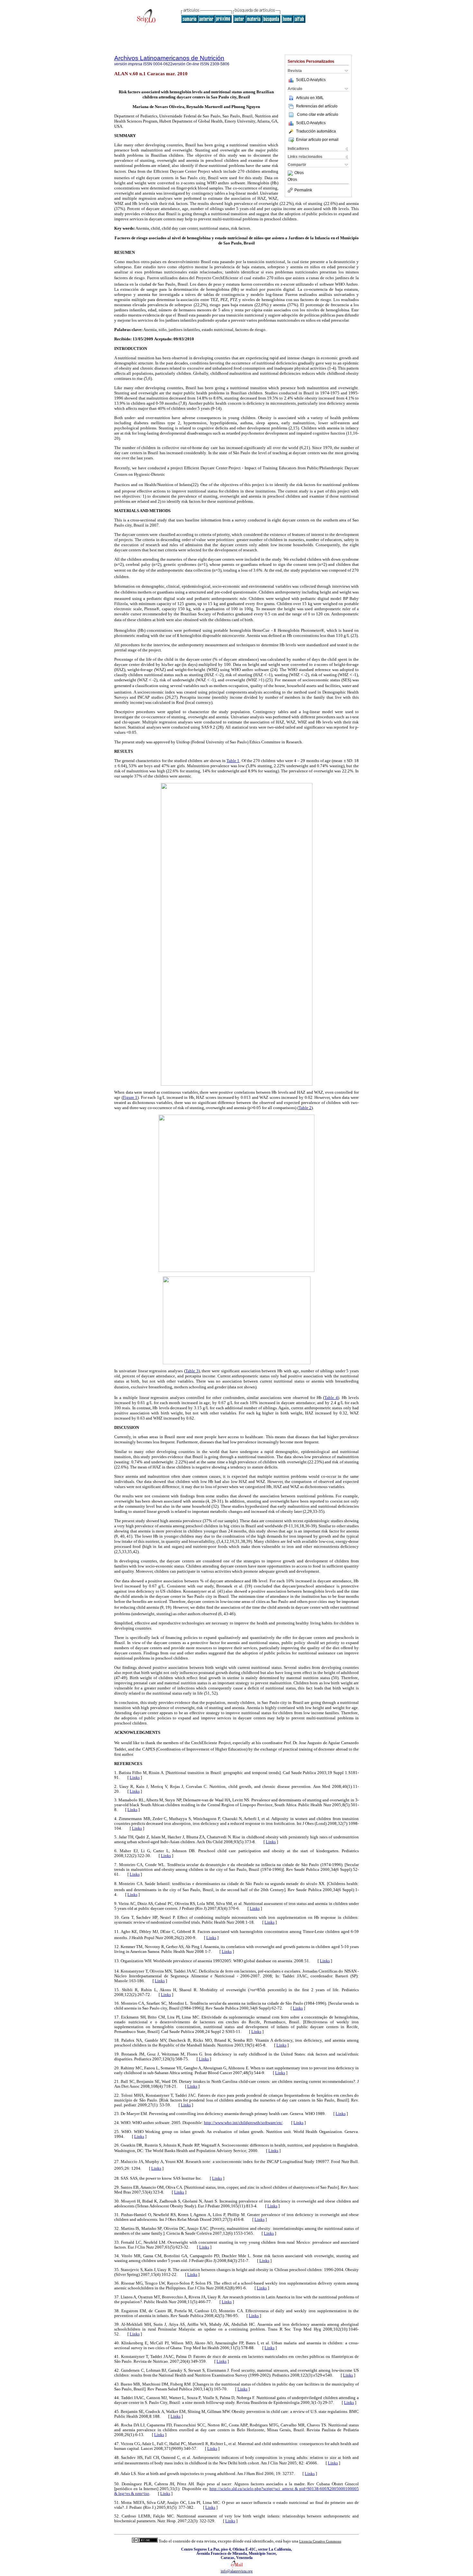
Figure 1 (130, 1097)
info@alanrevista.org (237, 2571)
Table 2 (305, 1108)
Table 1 (233, 761)
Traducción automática (316, 131)
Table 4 (331, 1398)
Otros (299, 173)
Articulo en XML (310, 98)
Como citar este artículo (318, 115)
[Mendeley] (291, 173)
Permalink (303, 190)
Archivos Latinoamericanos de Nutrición (169, 58)
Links (135, 1778)
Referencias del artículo (317, 106)
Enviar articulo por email (317, 140)
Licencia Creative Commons (320, 2541)
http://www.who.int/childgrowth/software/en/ (243, 2123)
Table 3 (192, 1371)
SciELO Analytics (311, 80)
